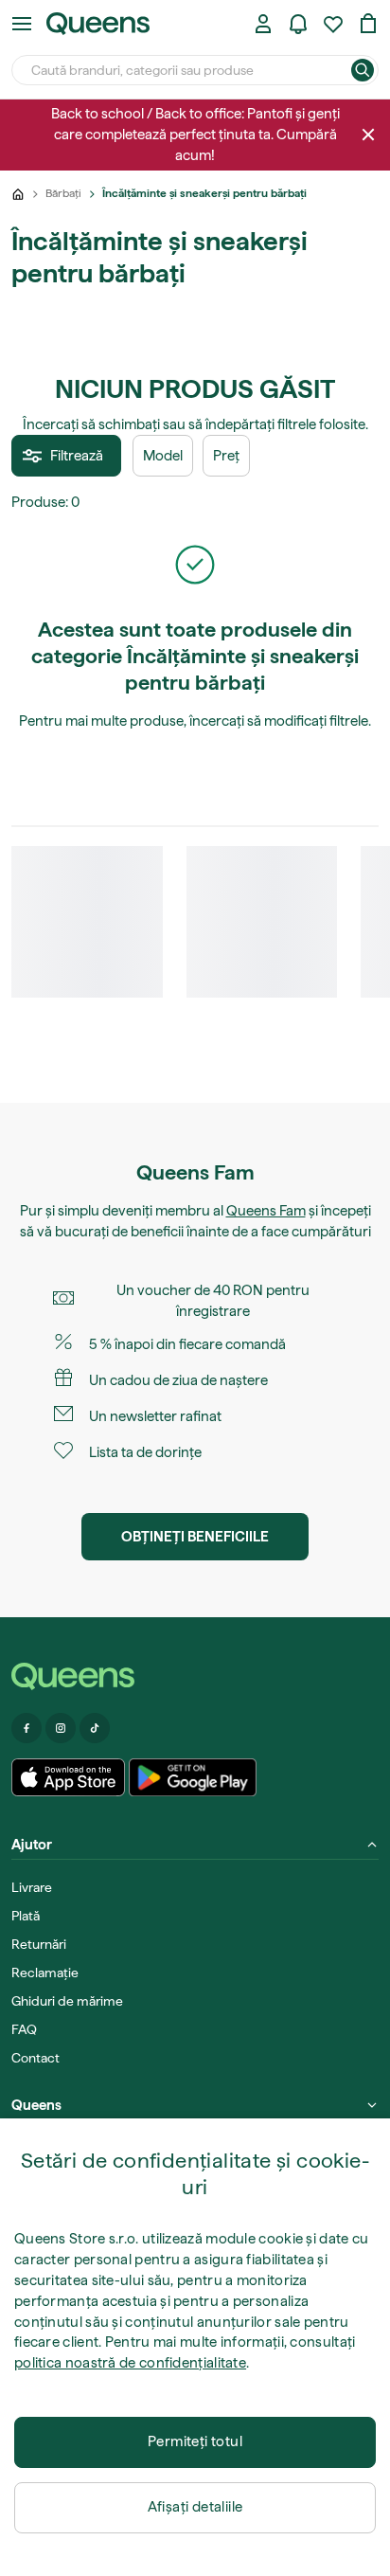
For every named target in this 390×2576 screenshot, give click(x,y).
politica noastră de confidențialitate (130, 2363)
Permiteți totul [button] (195, 2441)
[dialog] (195, 2347)
